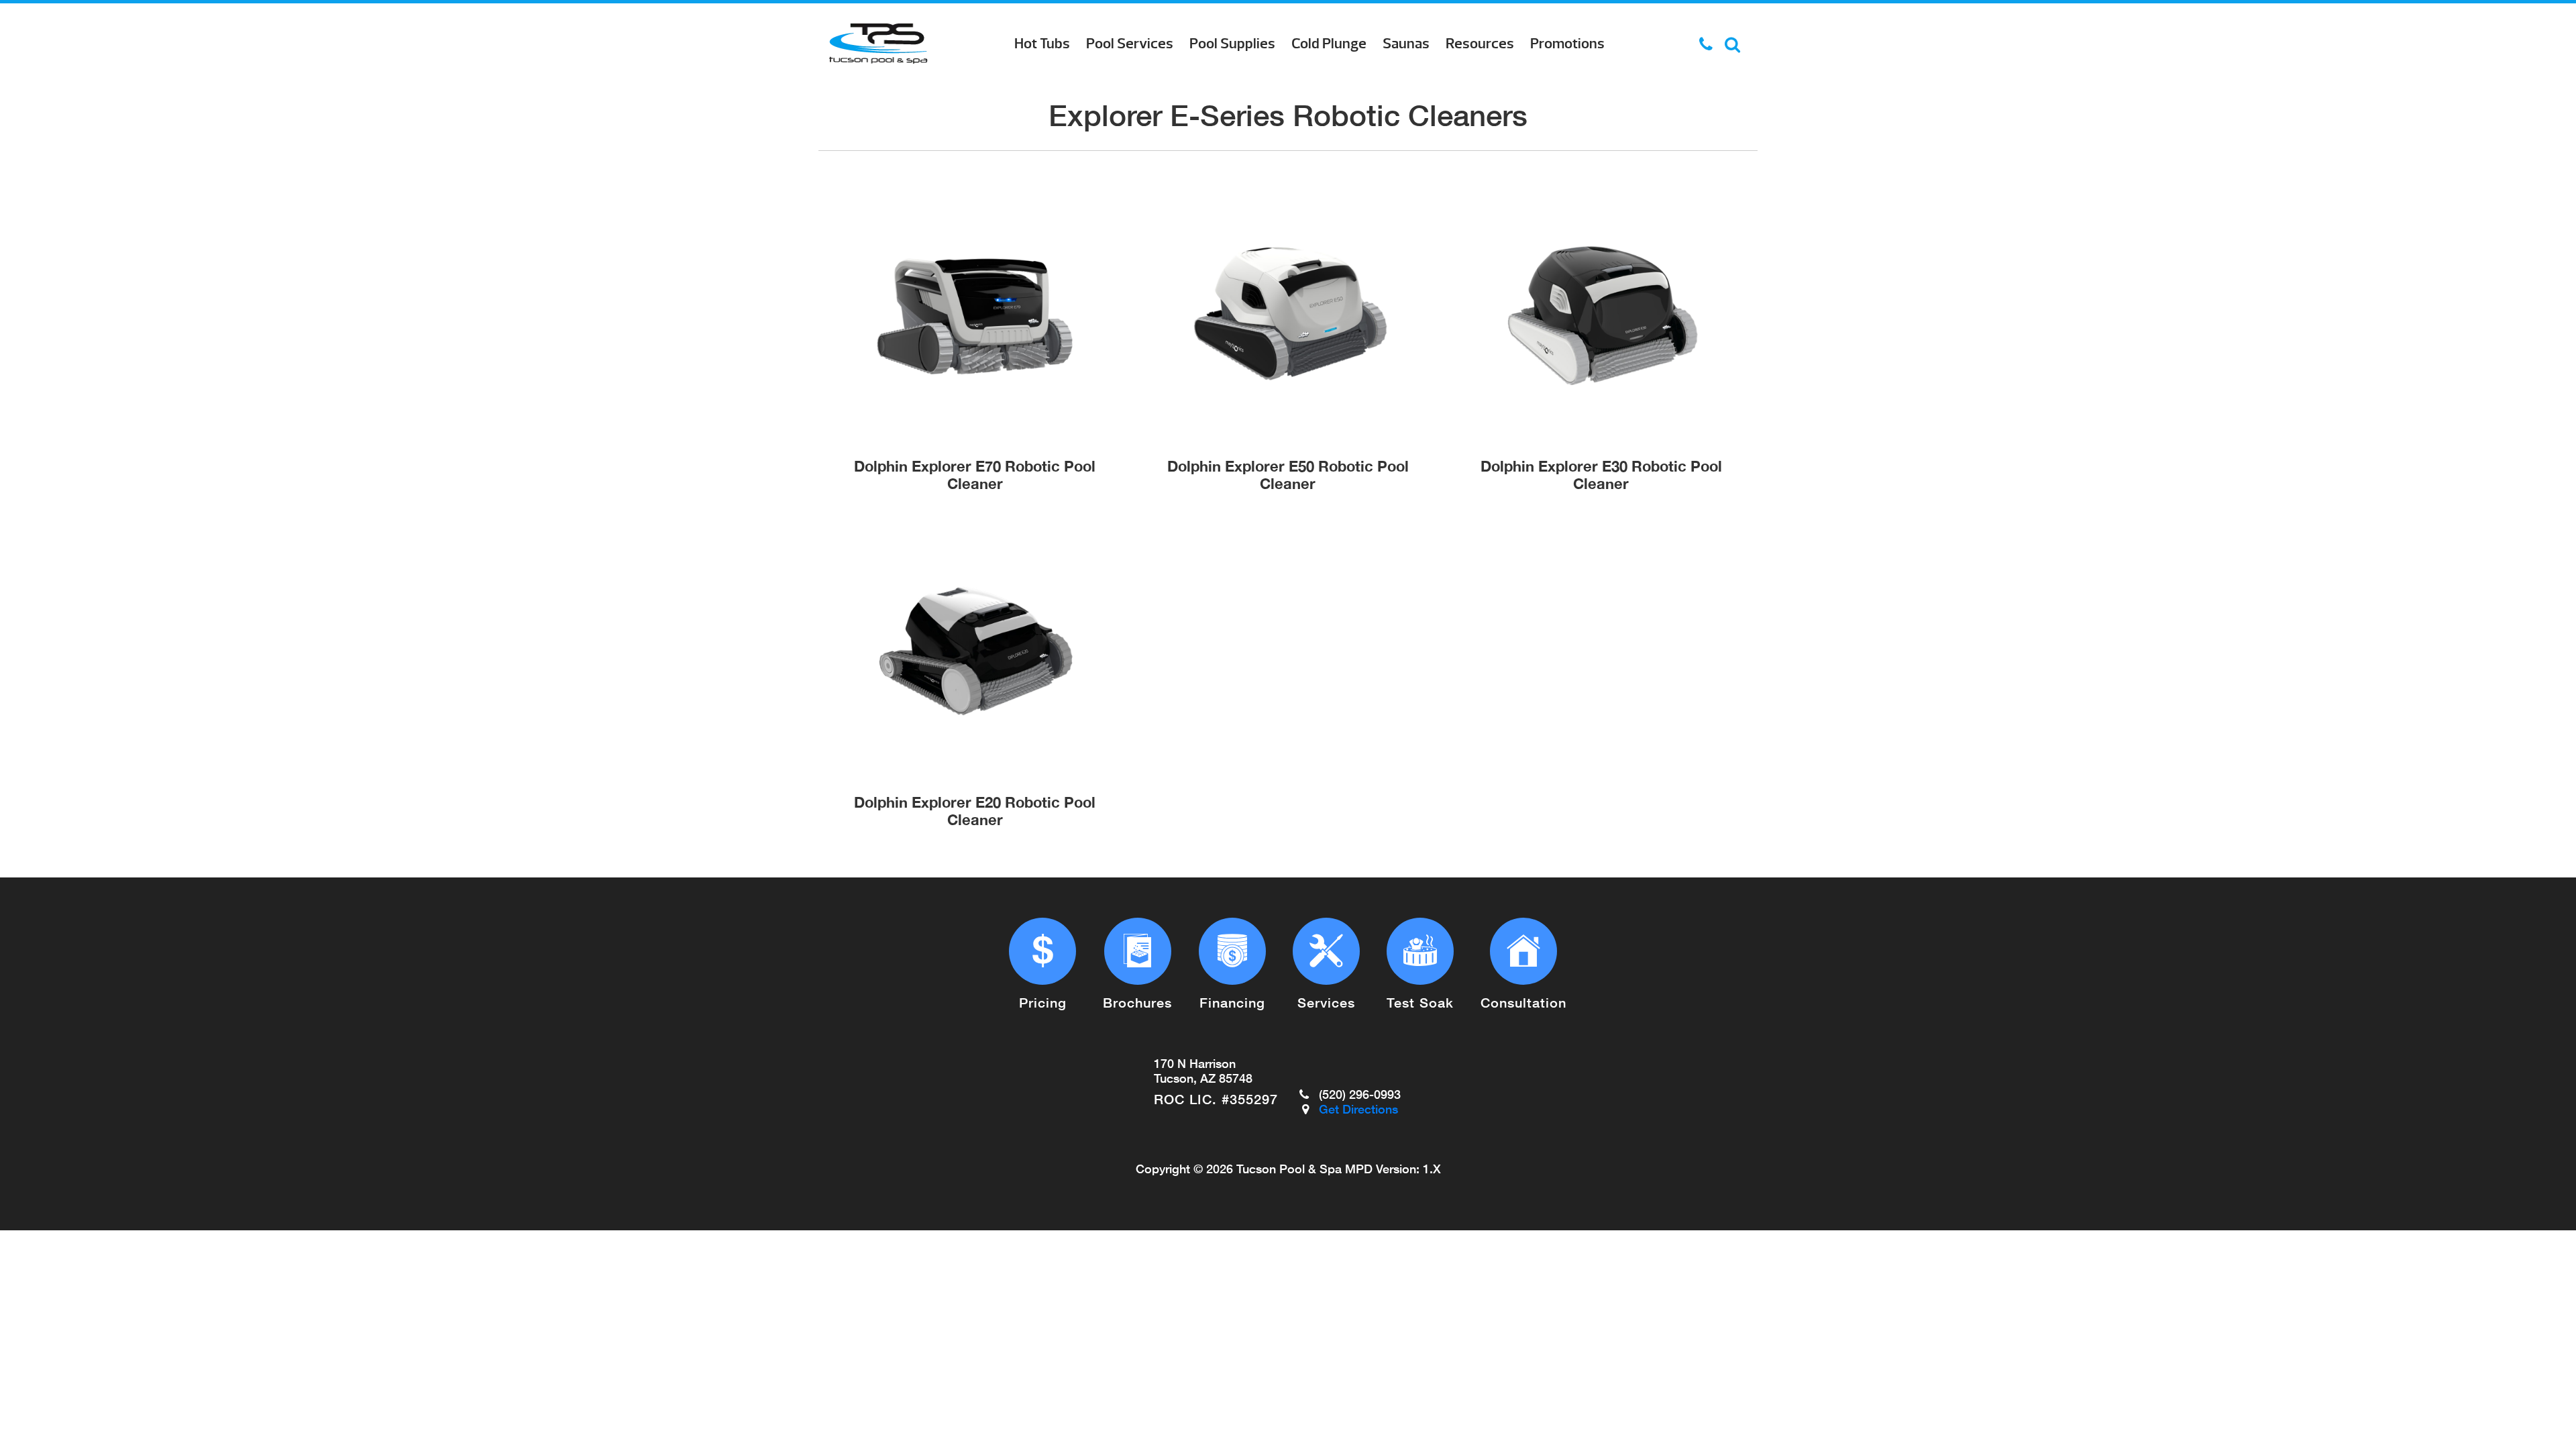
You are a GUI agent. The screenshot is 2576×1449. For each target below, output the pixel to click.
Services (1326, 1002)
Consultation (1523, 1002)
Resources (1480, 44)
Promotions (1567, 44)
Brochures (1137, 1002)
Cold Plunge (1329, 44)
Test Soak (1420, 1002)
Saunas (1406, 44)
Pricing (1043, 1002)
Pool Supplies (1232, 44)
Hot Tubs (1042, 44)
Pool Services (1130, 44)
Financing (1232, 1002)
